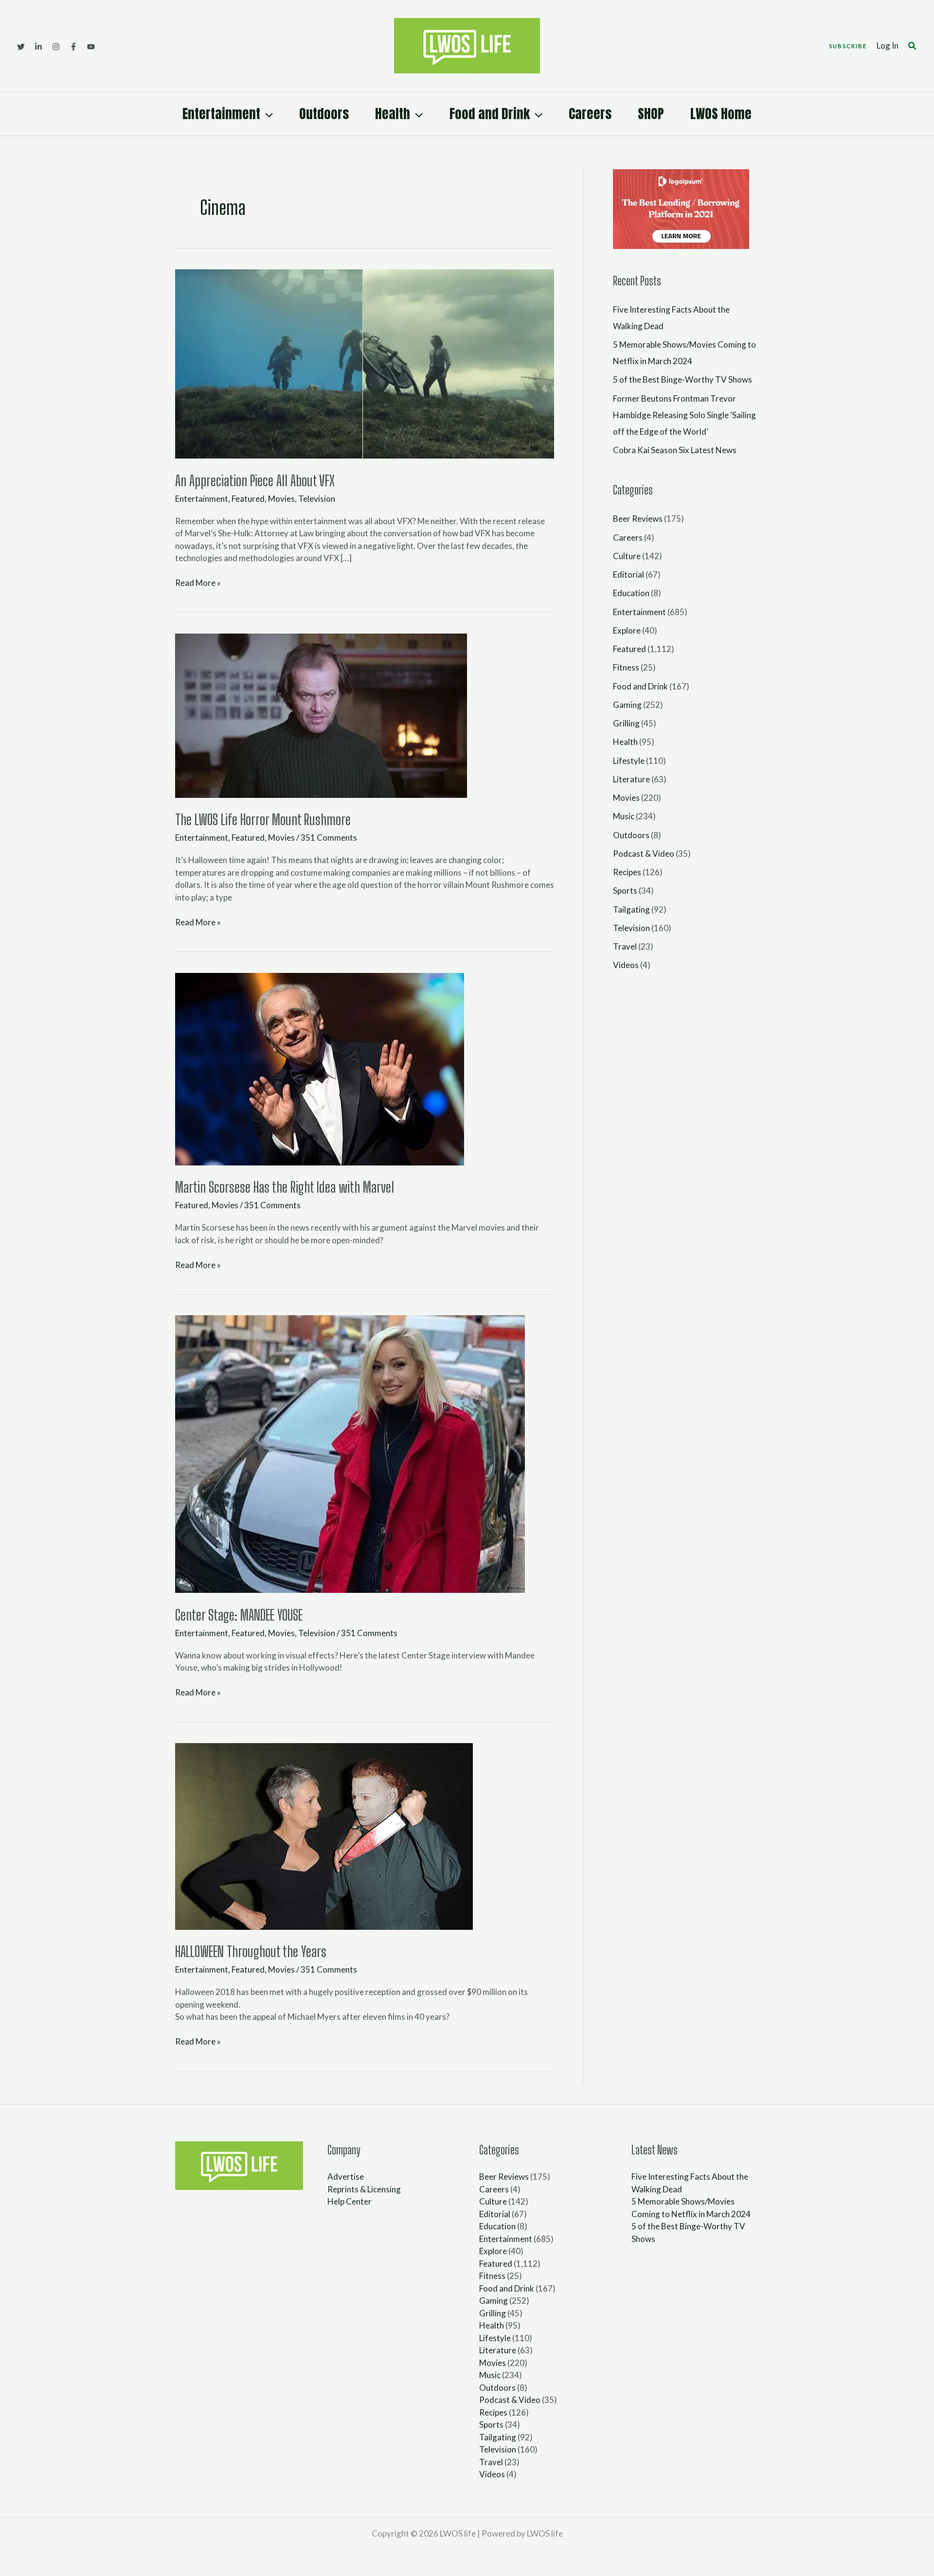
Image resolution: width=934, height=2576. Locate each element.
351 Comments (329, 838)
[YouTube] (91, 47)
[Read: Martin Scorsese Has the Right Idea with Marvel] (320, 1068)
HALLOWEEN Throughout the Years (251, 1951)
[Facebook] (73, 47)
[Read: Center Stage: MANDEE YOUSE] (350, 1453)
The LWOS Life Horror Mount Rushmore (263, 819)
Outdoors (324, 114)
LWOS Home (721, 114)
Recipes (627, 872)
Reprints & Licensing (364, 2189)
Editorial (629, 574)
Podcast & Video (644, 854)
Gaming (627, 705)
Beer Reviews (638, 519)
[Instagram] (56, 47)
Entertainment (221, 114)
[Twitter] (21, 47)
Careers (590, 114)
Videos (626, 965)
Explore (627, 630)
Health (393, 114)
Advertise (346, 2177)
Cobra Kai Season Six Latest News (675, 450)
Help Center (350, 2201)
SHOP (651, 114)
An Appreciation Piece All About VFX (255, 480)
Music (624, 816)
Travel (625, 946)
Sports (625, 891)
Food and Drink (490, 114)
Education (631, 593)
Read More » (198, 582)
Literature (631, 779)
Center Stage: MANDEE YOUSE (239, 1615)
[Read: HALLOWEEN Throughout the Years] (324, 1835)
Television (317, 499)
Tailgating (631, 909)
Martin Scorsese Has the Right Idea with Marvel (285, 1187)
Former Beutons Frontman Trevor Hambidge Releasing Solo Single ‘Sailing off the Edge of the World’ (684, 415)
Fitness (626, 667)
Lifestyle (629, 761)
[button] (848, 46)
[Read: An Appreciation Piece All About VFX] (365, 363)
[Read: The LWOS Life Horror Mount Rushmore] (321, 715)
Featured (248, 499)
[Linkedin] (38, 47)
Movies (281, 499)
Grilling (626, 723)
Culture (627, 556)
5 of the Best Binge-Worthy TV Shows (683, 379)
